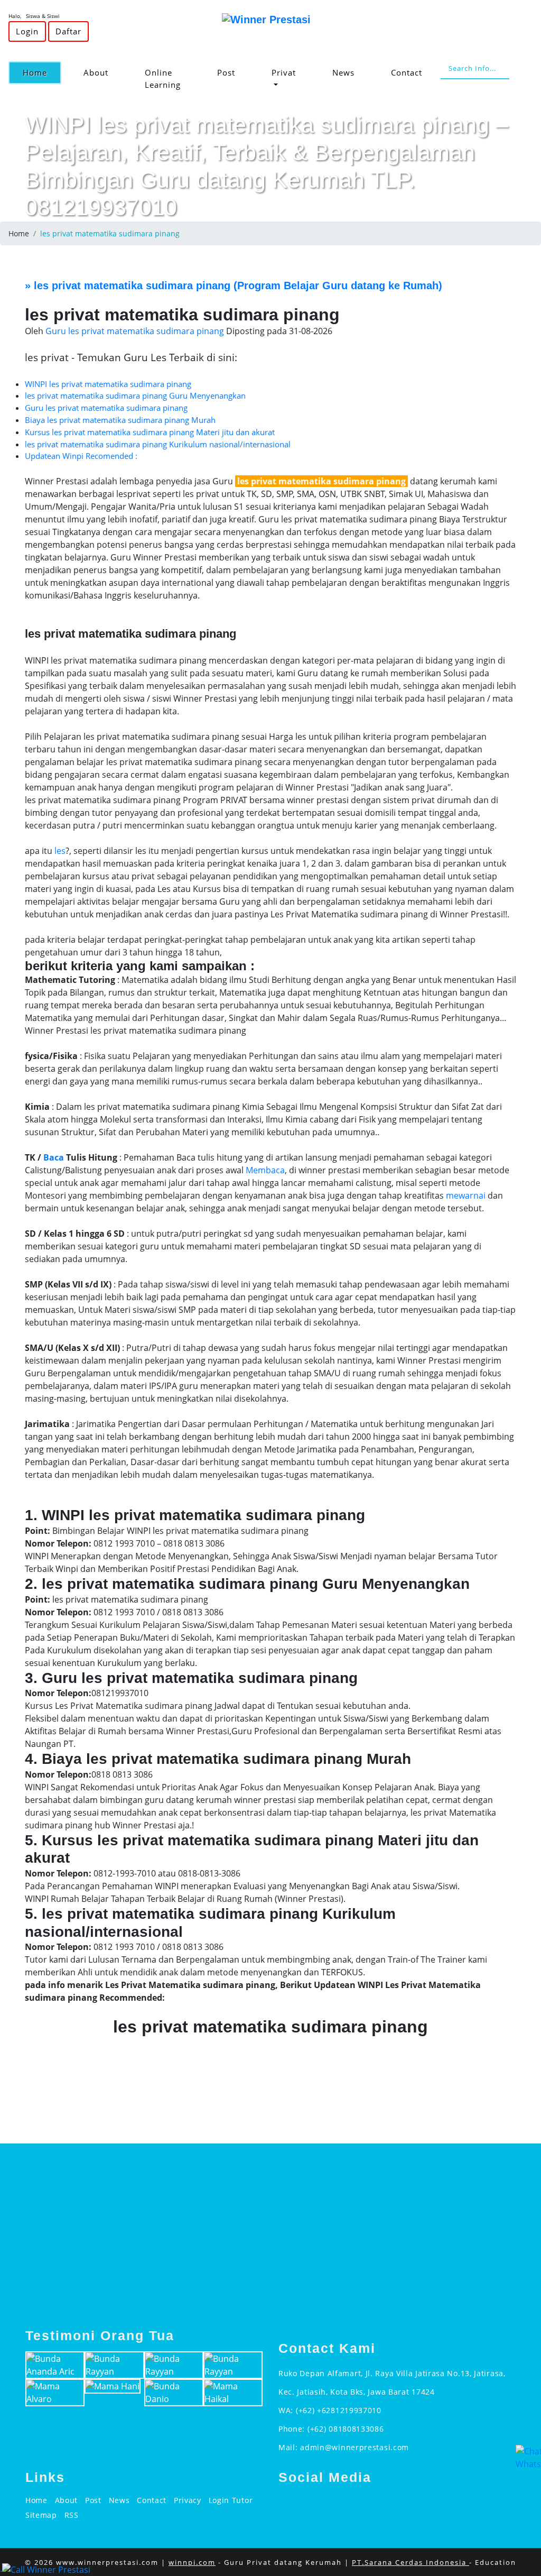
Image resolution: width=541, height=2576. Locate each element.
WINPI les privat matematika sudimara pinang (108, 384)
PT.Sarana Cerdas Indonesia (411, 2562)
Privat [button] (284, 72)
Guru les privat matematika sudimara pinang (106, 408)
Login (27, 31)
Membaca (265, 1170)
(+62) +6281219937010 (339, 2410)
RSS (72, 2515)
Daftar (68, 31)
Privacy (188, 2500)
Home (42, 72)
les (60, 851)
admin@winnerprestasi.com (355, 2447)
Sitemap (41, 2515)
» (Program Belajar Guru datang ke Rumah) (234, 286)
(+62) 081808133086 (346, 2429)
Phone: (293, 2429)
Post (226, 72)
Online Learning (163, 79)
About (96, 72)
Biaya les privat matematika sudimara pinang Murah (120, 420)
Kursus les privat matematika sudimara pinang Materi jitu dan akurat (150, 432)
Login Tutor (231, 2500)
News (343, 72)
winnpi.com (192, 2562)
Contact (407, 72)
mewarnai (466, 1195)
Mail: (289, 2447)
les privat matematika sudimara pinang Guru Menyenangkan (135, 395)
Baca (54, 1157)
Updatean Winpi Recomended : (81, 456)
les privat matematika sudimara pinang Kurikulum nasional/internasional (158, 444)
